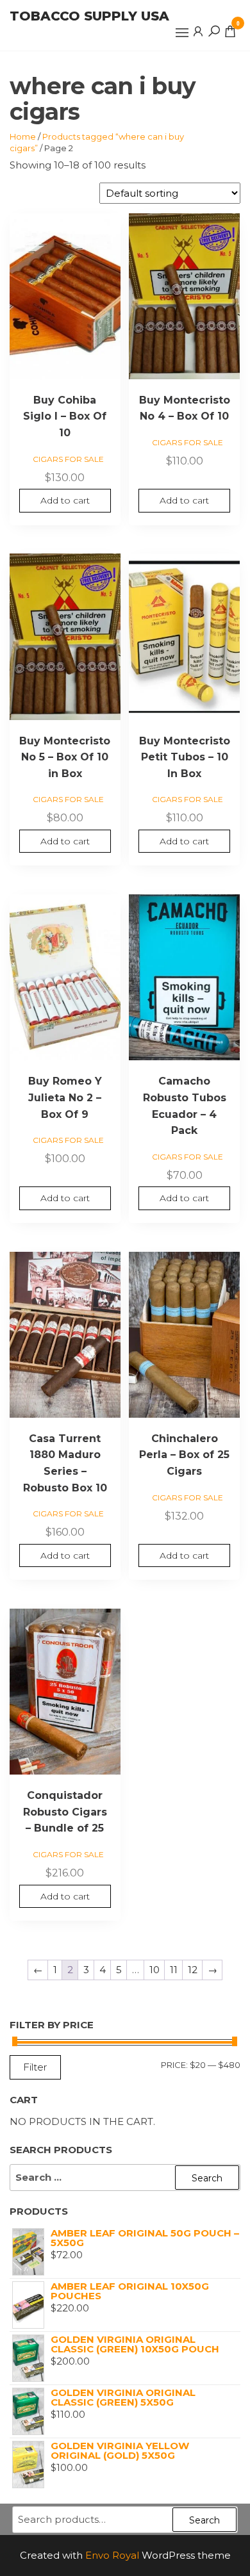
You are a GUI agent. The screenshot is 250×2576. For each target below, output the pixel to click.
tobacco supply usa (89, 16)
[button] (182, 33)
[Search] (214, 31)
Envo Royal (112, 2555)
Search (204, 2520)
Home (23, 136)
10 (154, 1970)
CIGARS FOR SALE (68, 459)
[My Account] (198, 31)
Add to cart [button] (65, 500)
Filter (35, 2067)
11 (174, 1970)
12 (193, 1970)
